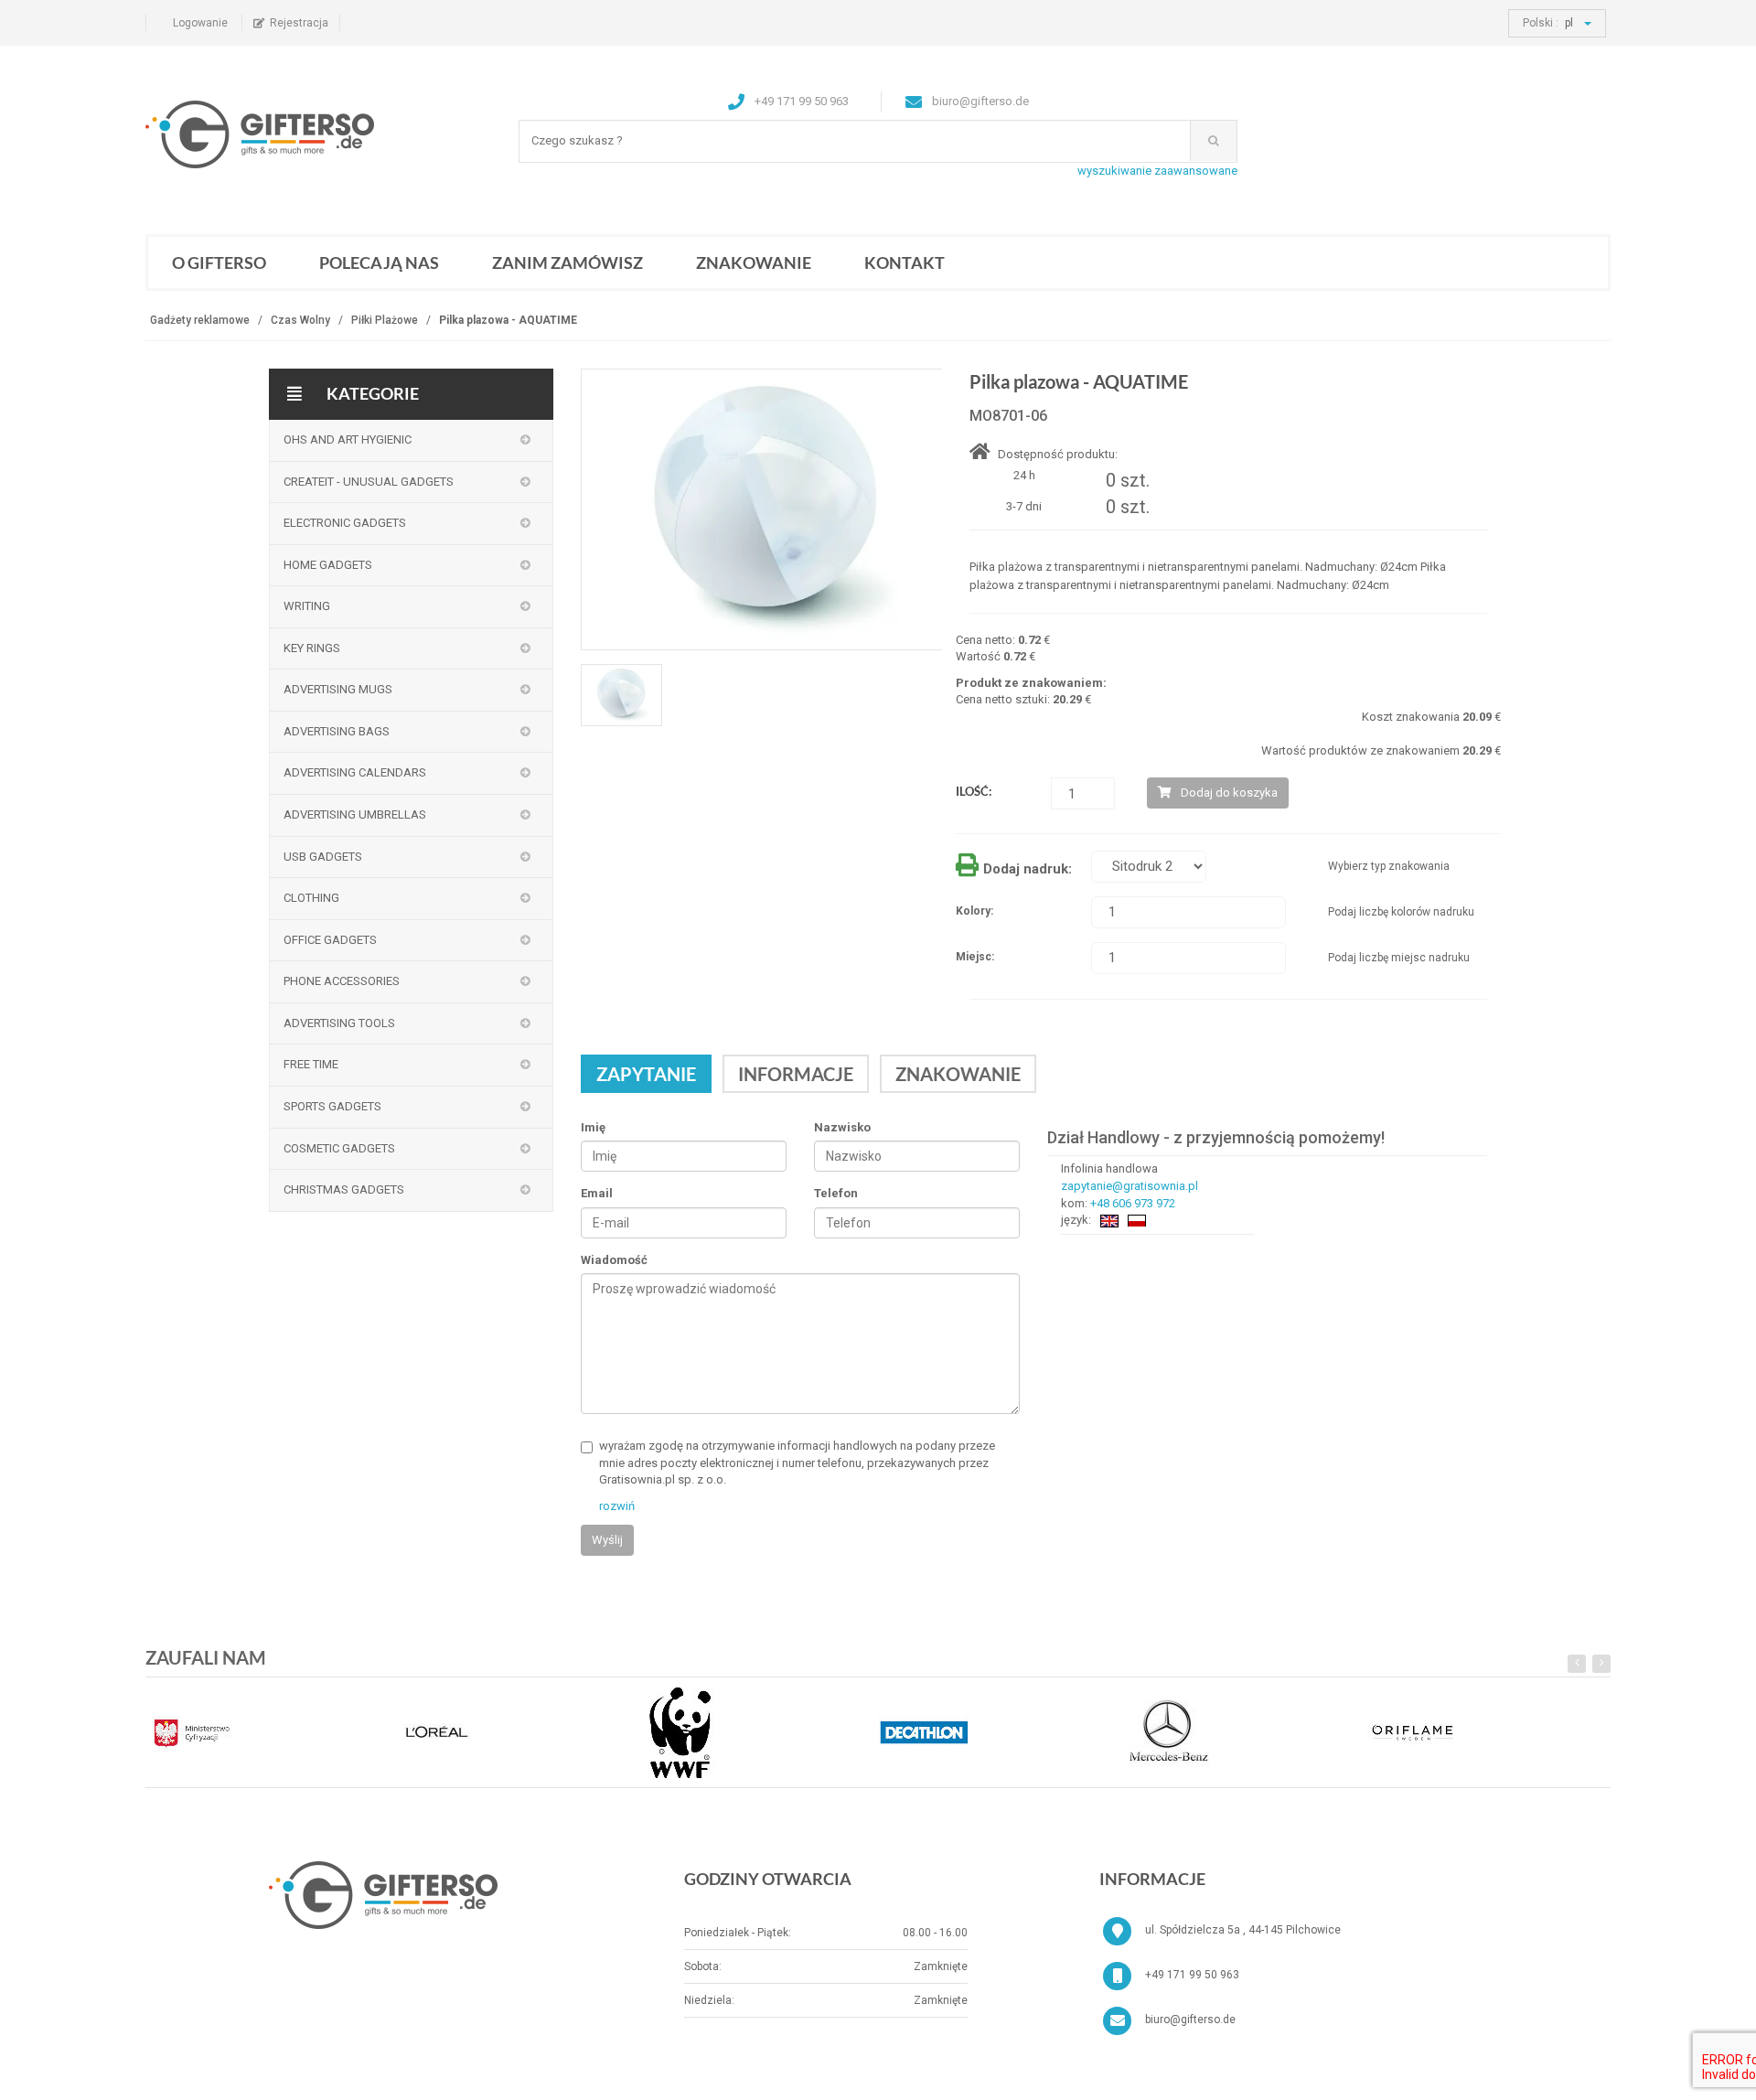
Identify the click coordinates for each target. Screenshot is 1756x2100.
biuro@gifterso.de (1190, 2020)
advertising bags (337, 731)
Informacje (796, 1074)
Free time (311, 1064)
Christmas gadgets (344, 1189)
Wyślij (607, 1540)
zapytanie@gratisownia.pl (1130, 1186)
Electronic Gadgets (345, 523)
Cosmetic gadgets (339, 1148)
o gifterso (219, 262)
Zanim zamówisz (567, 262)
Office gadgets (330, 940)
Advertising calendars (355, 772)
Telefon (836, 1194)
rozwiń (617, 1506)
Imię (593, 1127)
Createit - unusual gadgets (369, 482)
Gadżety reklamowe (200, 320)
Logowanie (200, 23)
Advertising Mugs (338, 689)
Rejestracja (299, 23)
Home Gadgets (328, 565)
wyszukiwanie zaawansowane (1157, 171)
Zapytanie (646, 1074)
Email (597, 1194)
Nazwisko (842, 1127)
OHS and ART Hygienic (348, 439)
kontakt (905, 262)
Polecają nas (379, 262)
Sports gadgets (332, 1106)
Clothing (311, 898)
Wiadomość (614, 1260)
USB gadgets (323, 857)
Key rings (312, 648)
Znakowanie (754, 262)
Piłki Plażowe (385, 320)
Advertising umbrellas (355, 814)
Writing (307, 606)
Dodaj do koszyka (1229, 793)
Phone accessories (342, 981)
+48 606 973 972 (1133, 1203)
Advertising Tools (339, 1023)
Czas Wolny (300, 320)
